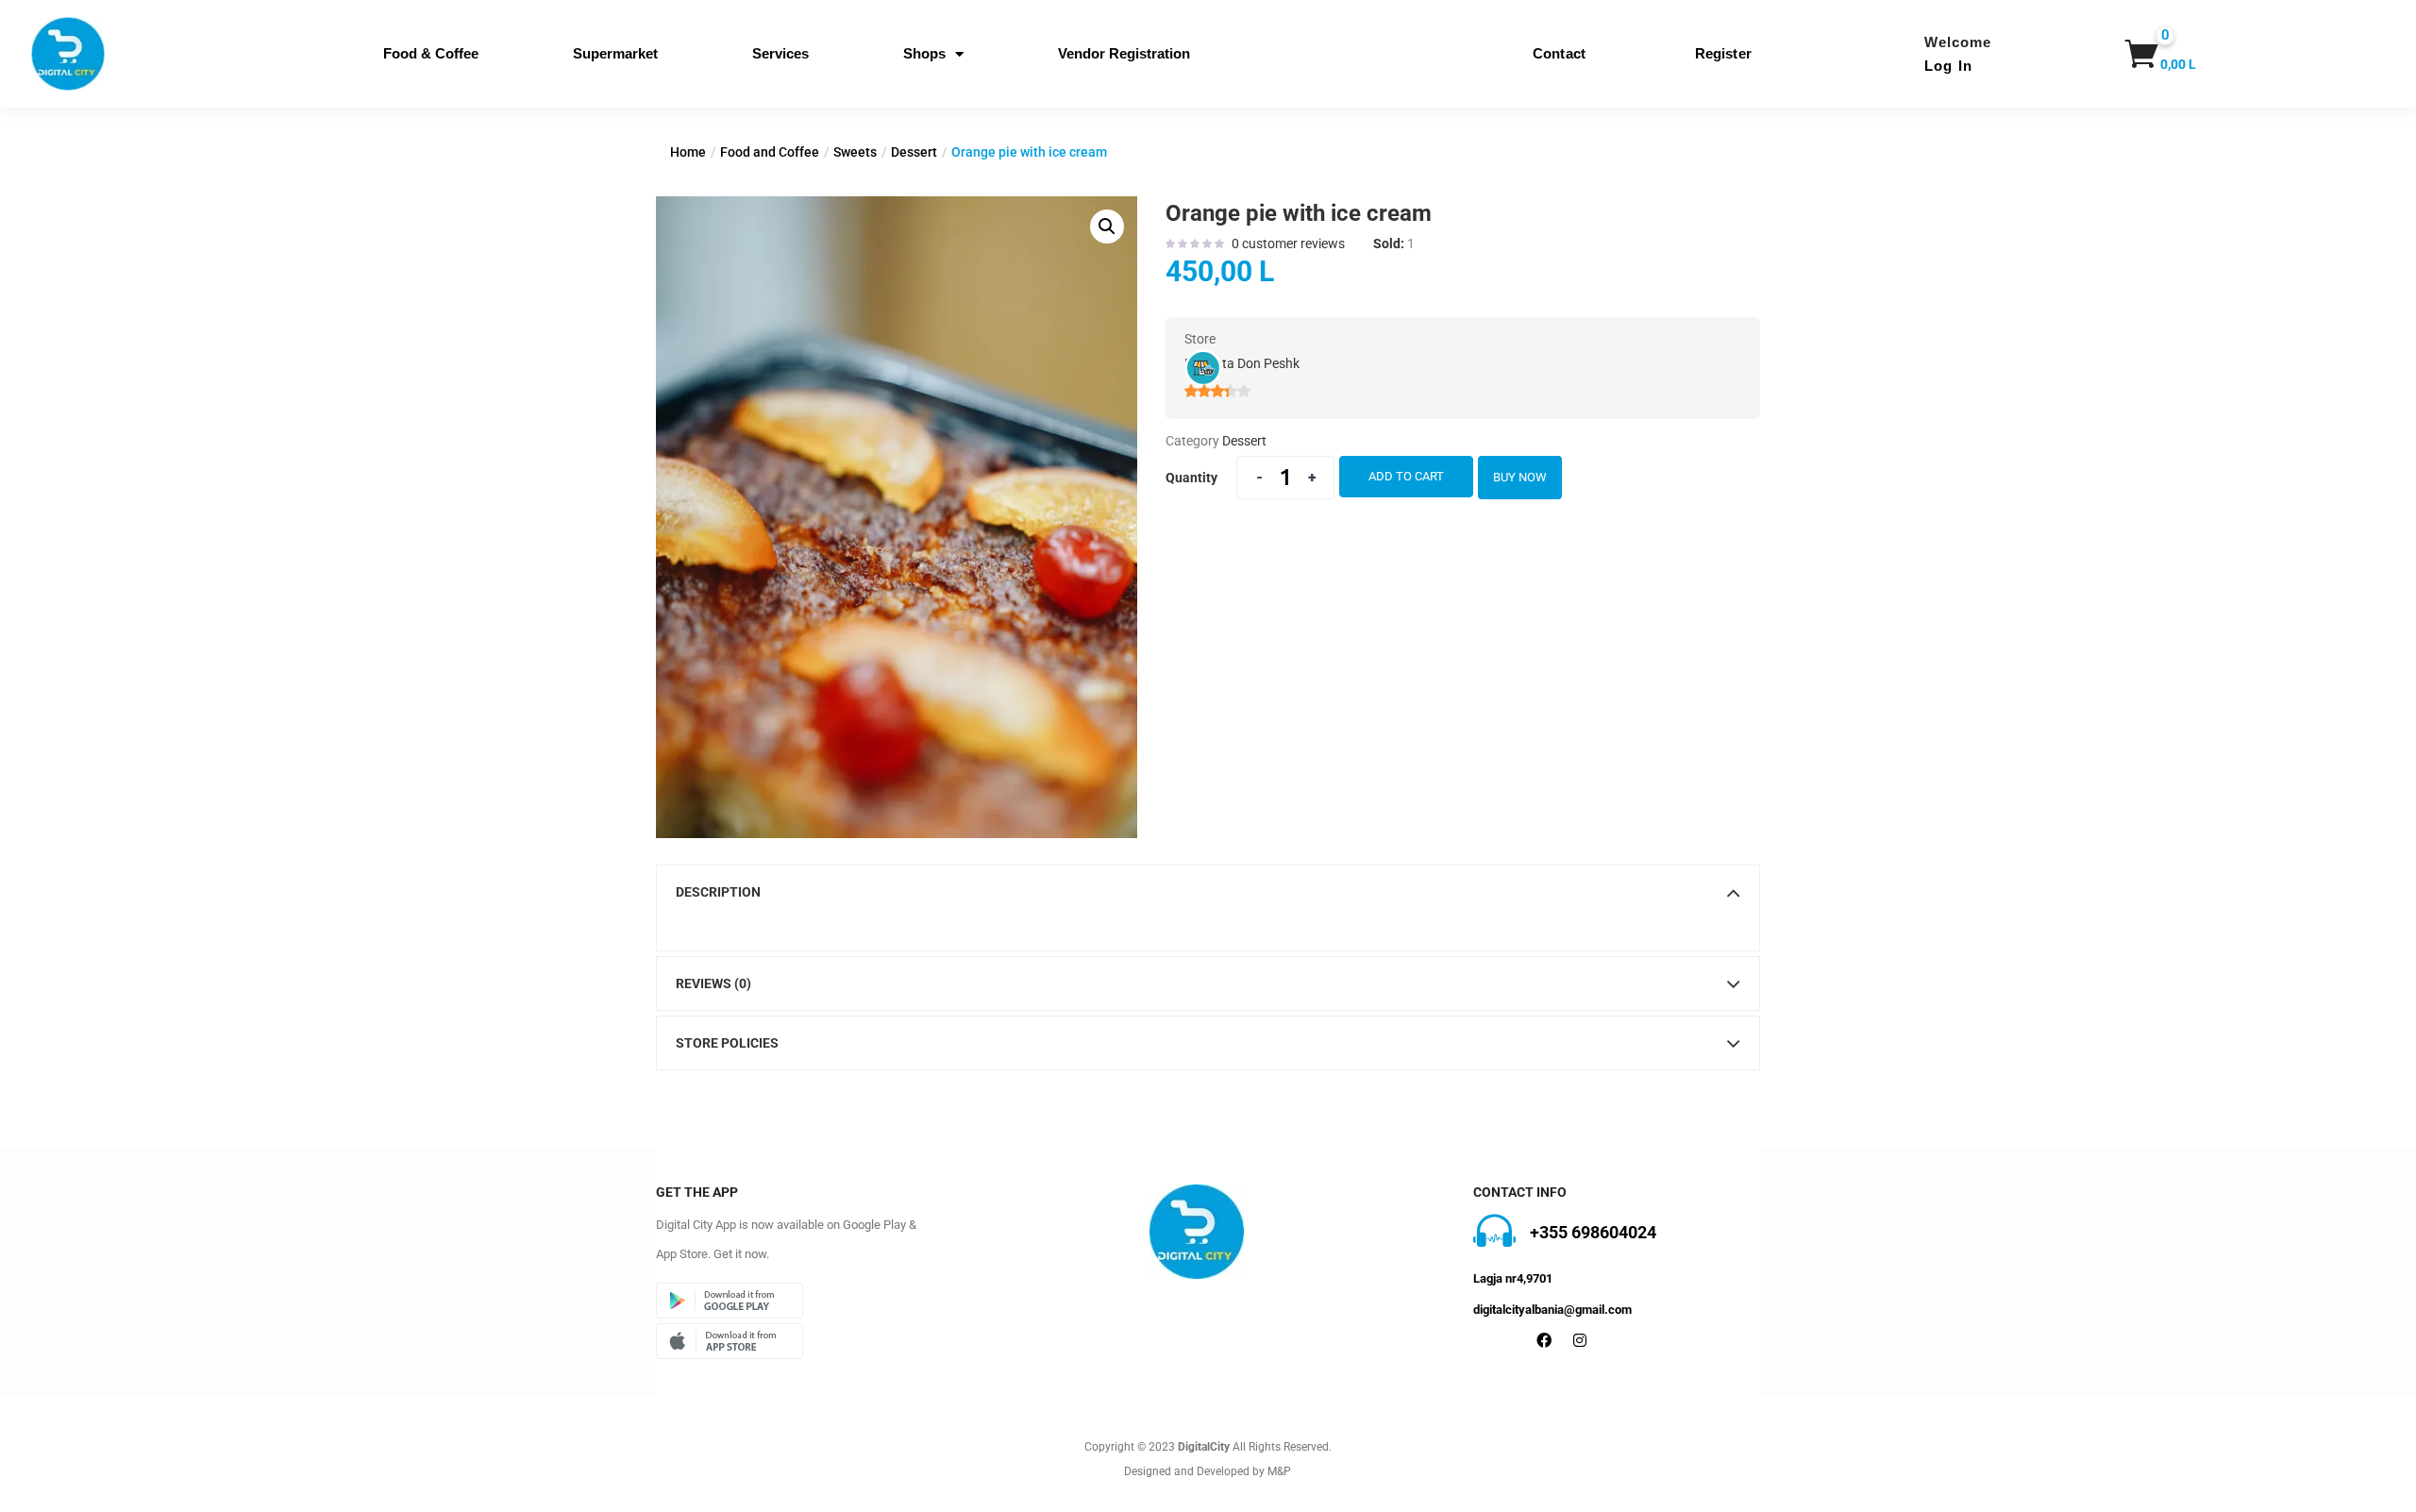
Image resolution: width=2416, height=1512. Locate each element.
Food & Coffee (431, 53)
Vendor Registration (1124, 53)
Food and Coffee (770, 152)
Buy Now (1520, 477)
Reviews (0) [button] (713, 983)
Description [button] (718, 892)
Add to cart (1406, 476)
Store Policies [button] (727, 1043)
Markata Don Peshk (1242, 363)
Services (780, 53)
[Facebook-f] (1544, 1340)
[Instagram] (1580, 1340)
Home (688, 152)
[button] (2152, 54)
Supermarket (615, 53)
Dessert (914, 152)
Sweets (855, 152)
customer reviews (1288, 244)
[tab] (1208, 892)
